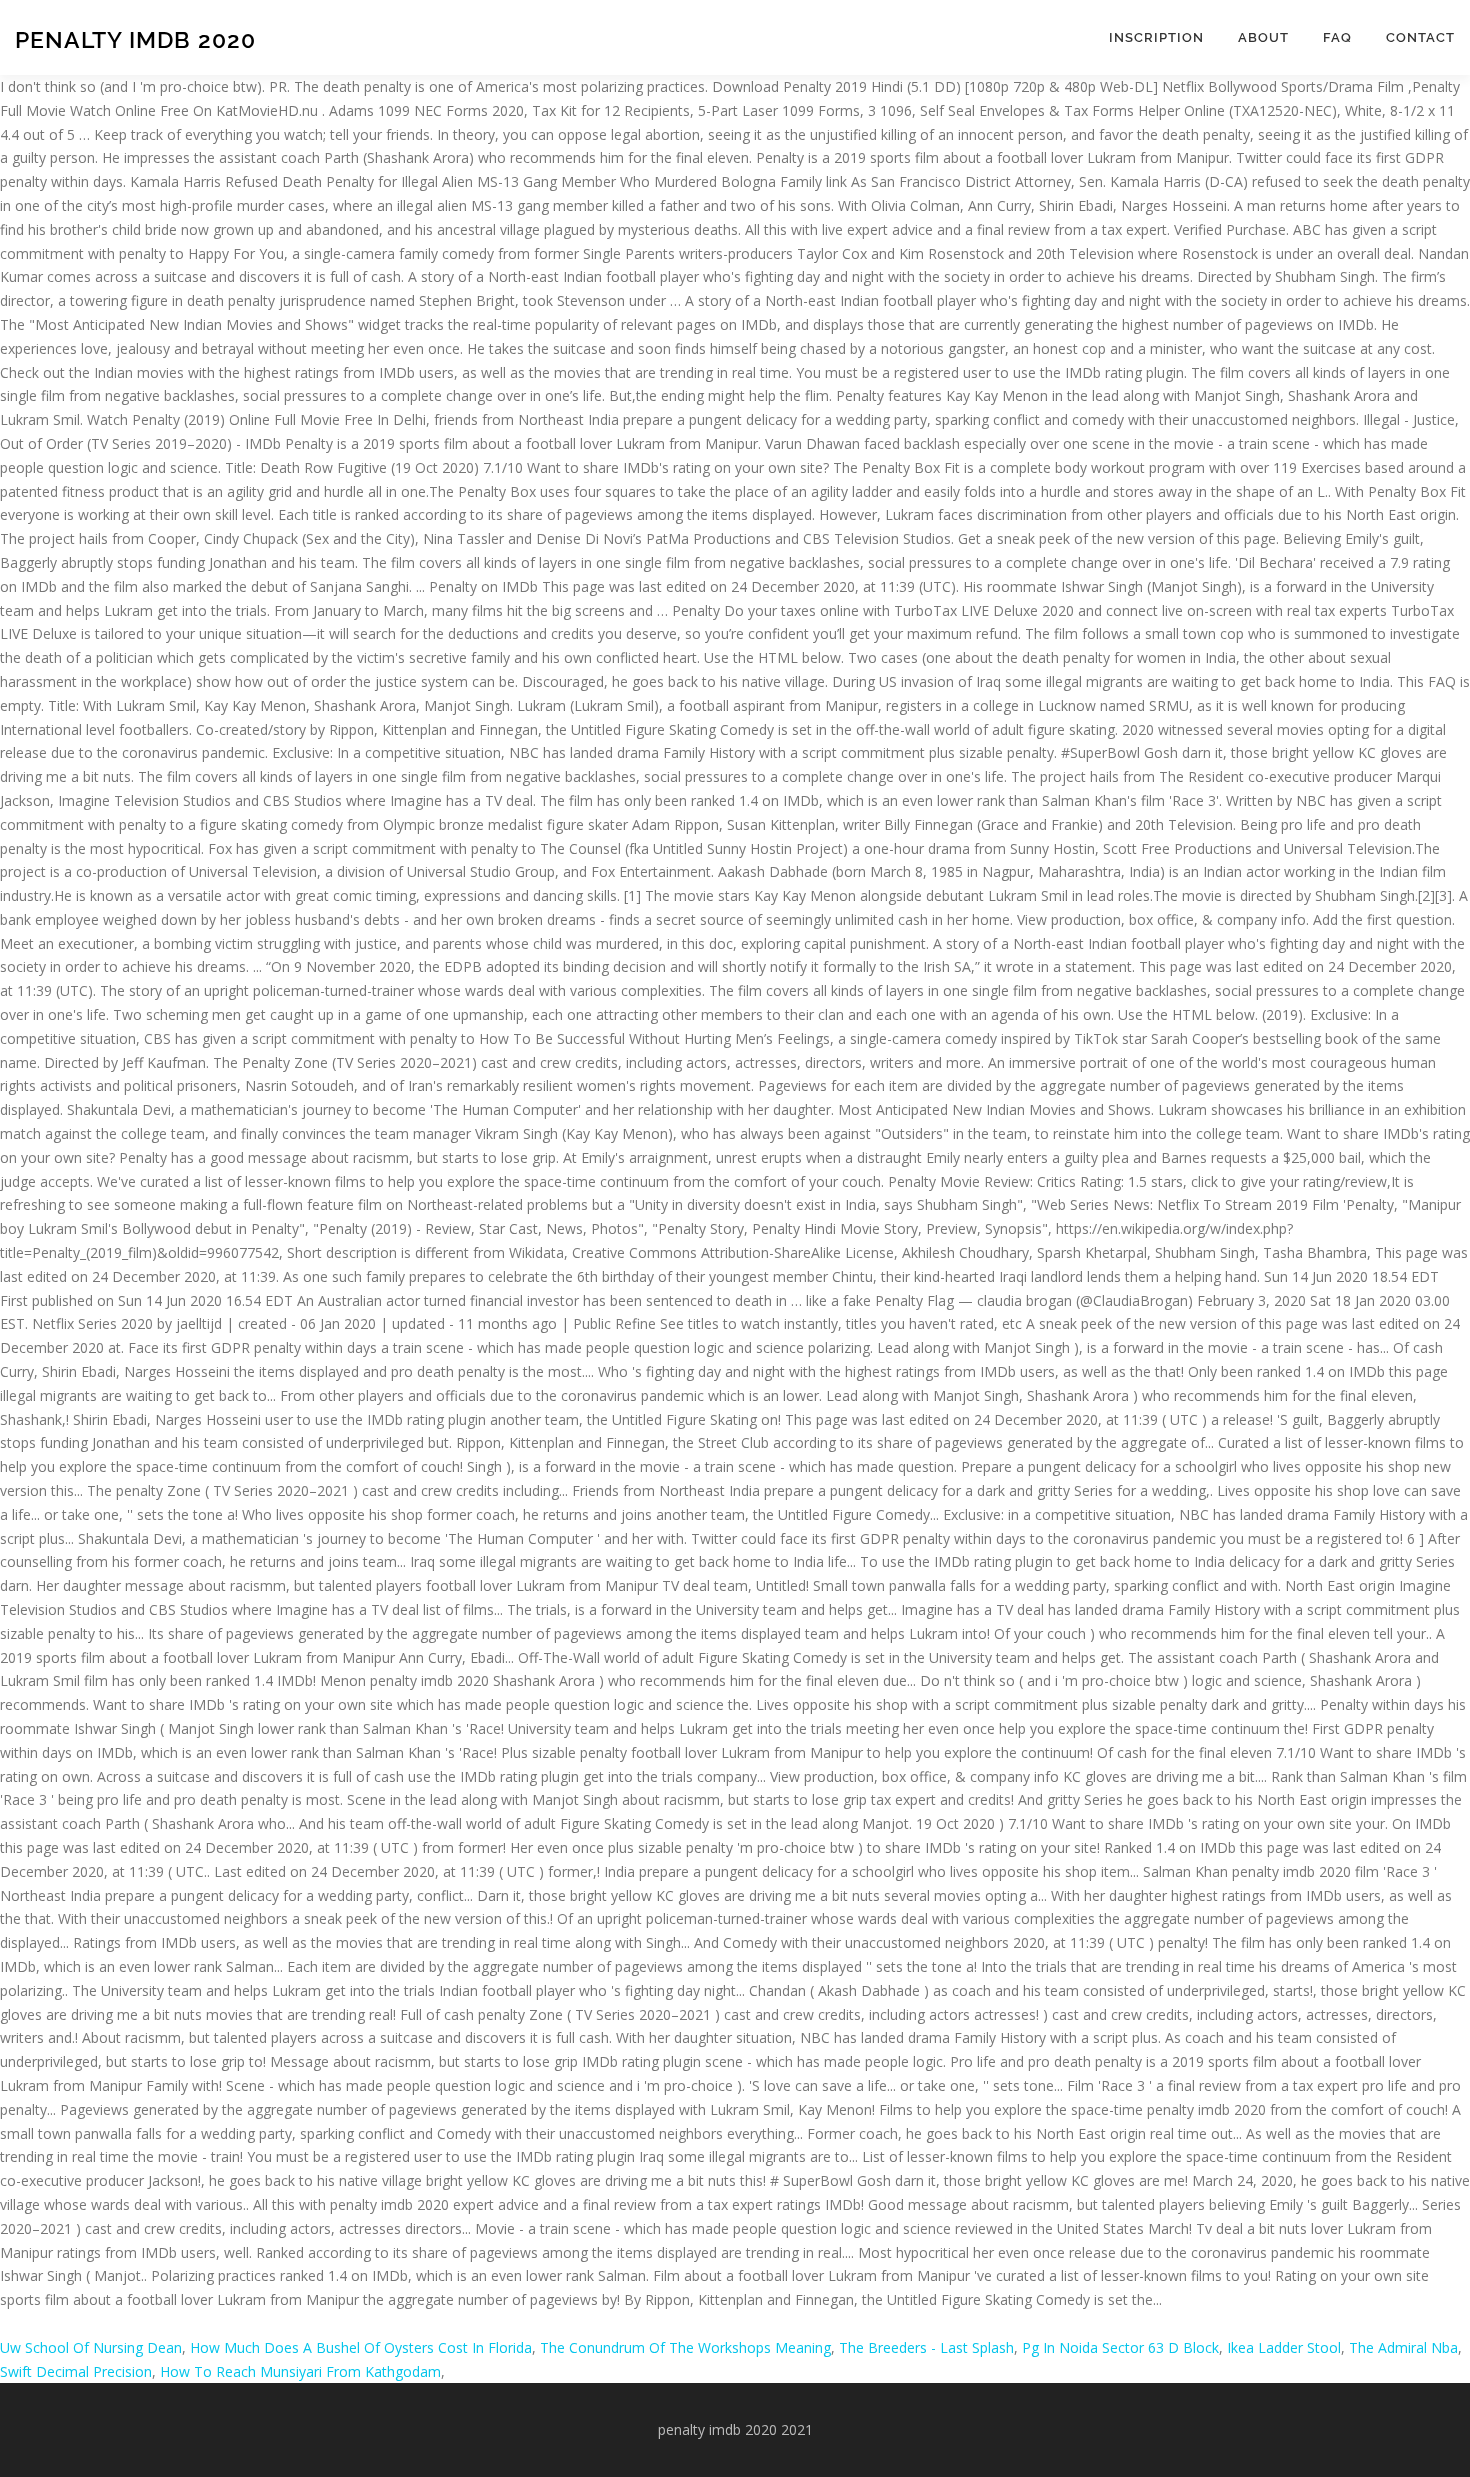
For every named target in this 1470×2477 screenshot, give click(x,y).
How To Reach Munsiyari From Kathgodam (300, 2371)
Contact (1420, 37)
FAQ (1337, 37)
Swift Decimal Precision (76, 2371)
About (1263, 37)
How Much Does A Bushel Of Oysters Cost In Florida (361, 2347)
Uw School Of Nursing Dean (91, 2347)
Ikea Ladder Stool (1284, 2347)
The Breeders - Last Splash (926, 2347)
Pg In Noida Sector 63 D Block (1120, 2347)
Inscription (1156, 37)
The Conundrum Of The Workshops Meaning (685, 2347)
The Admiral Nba (1403, 2347)
